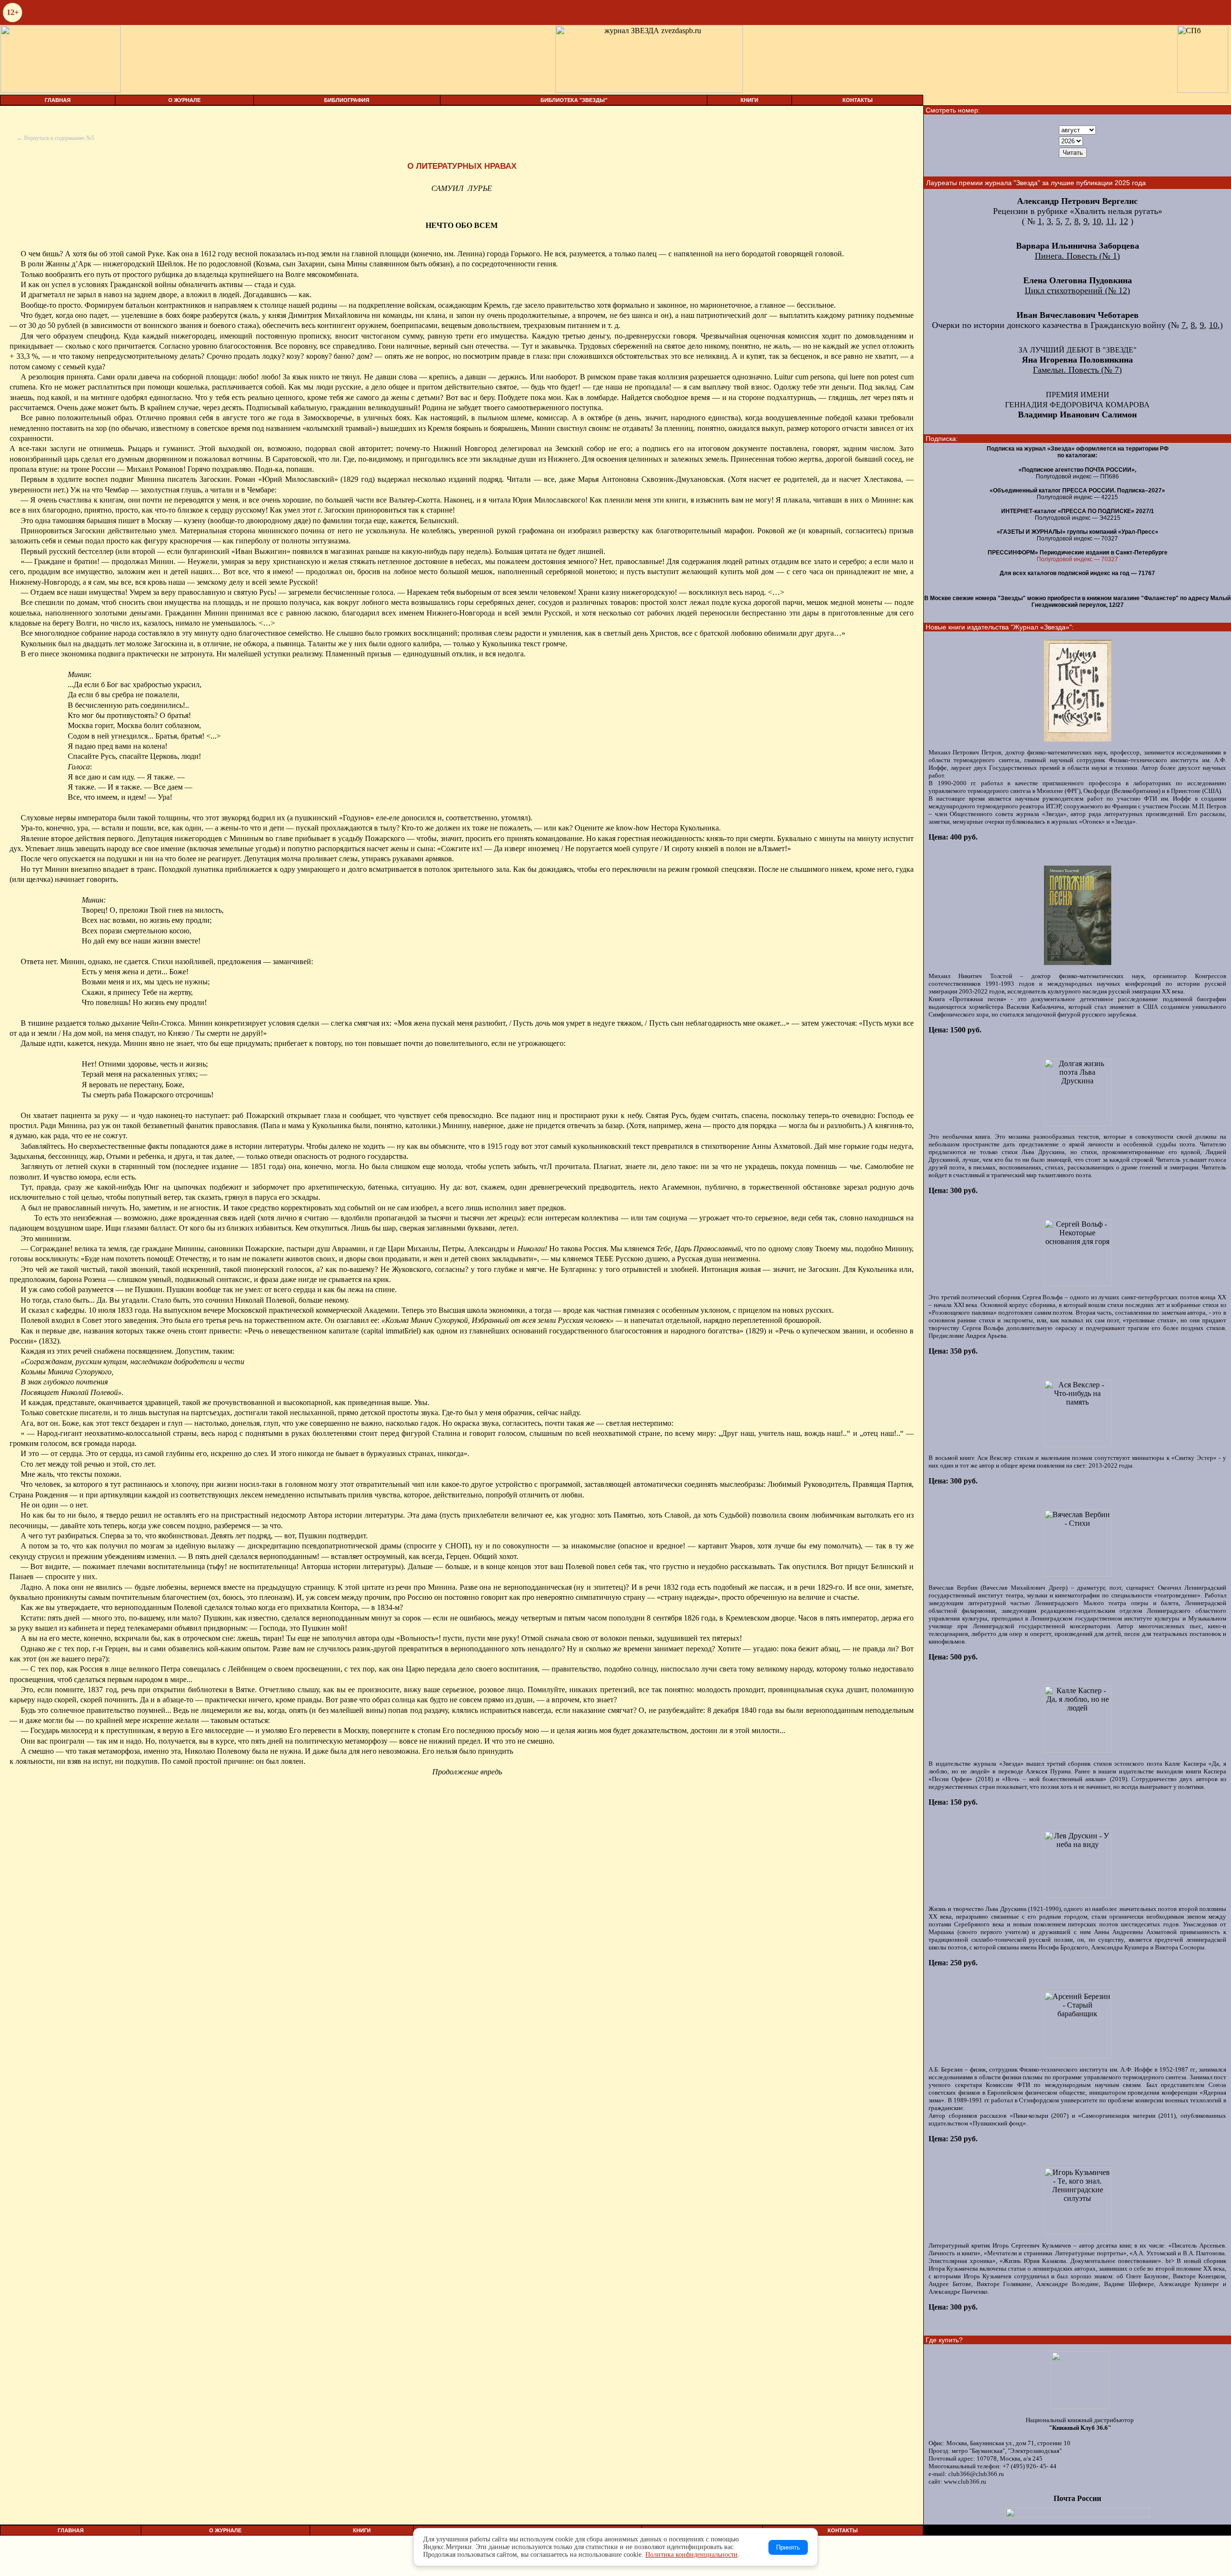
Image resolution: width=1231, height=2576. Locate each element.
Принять (788, 2547)
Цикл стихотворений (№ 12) (1077, 290)
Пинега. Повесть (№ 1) (1077, 256)
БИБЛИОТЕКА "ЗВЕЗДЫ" (574, 100)
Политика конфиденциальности (691, 2555)
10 (1097, 221)
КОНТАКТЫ (858, 100)
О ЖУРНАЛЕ (184, 100)
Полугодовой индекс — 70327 (1077, 559)
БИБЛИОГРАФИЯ (347, 100)
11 (1110, 221)
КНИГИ (749, 100)
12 (1124, 221)
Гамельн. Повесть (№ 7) (1077, 370)
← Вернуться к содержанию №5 (56, 138)
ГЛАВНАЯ (58, 100)
